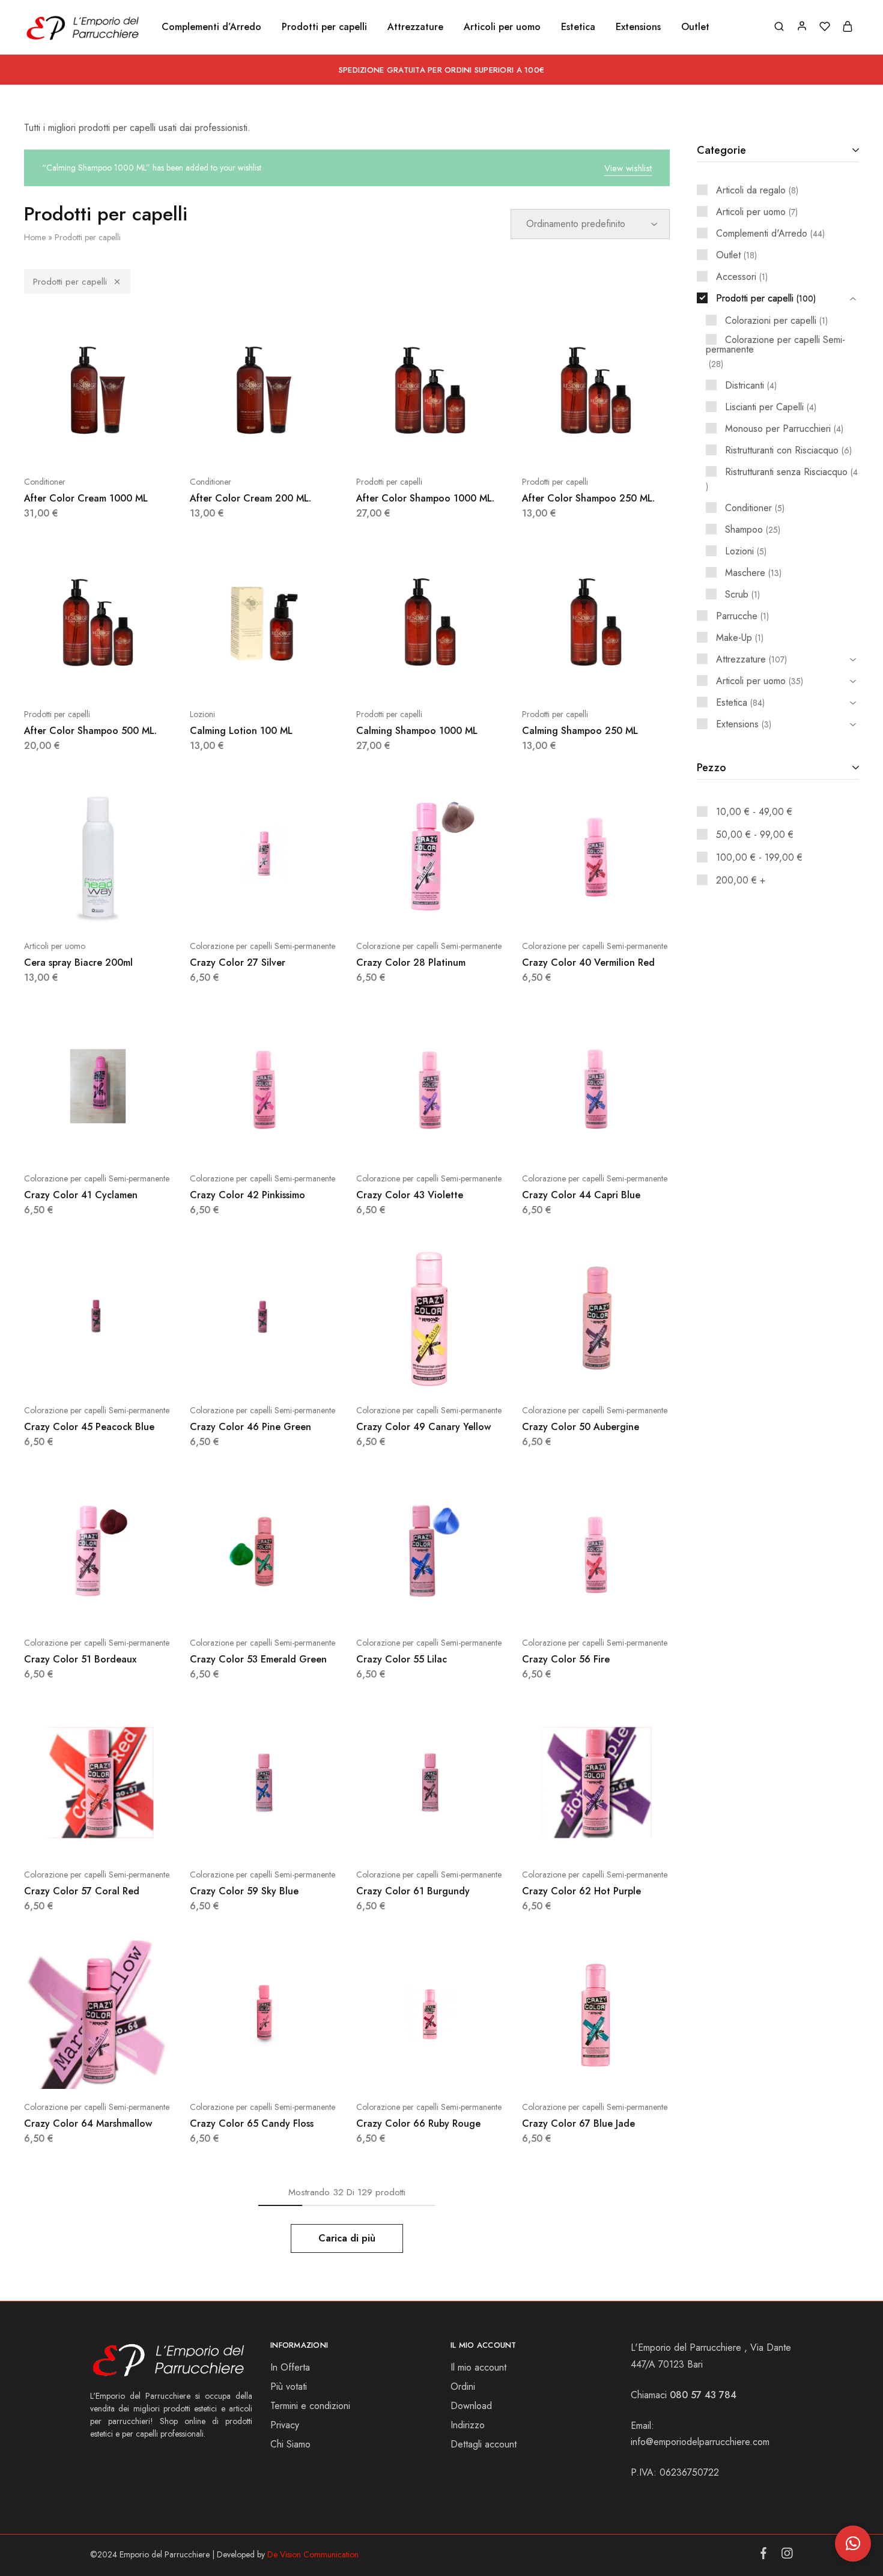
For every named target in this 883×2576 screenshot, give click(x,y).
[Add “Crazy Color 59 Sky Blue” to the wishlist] (294, 1838)
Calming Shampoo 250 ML (580, 731)
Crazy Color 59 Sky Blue (244, 1891)
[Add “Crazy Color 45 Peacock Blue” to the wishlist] (128, 1374)
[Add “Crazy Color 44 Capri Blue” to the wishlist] (626, 1142)
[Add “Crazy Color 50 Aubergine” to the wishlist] (626, 1374)
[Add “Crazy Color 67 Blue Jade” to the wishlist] (626, 2071)
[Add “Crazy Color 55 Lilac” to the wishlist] (460, 1607)
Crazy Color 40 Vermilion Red (588, 962)
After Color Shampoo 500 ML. (90, 731)
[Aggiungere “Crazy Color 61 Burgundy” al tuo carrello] (400, 1838)
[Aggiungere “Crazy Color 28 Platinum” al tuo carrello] (400, 910)
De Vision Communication (313, 2554)
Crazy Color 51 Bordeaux (80, 1659)
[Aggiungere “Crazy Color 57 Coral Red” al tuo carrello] (68, 1838)
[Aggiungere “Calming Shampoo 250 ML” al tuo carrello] (566, 678)
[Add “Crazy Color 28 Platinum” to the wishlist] (460, 910)
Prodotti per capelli (70, 282)
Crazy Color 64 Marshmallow (88, 2123)
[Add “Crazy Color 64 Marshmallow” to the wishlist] (128, 2071)
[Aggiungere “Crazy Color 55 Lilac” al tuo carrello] (400, 1607)
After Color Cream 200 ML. (250, 498)
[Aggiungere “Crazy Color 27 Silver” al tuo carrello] (234, 910)
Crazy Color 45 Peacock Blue (89, 1427)
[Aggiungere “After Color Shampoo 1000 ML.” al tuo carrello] (400, 446)
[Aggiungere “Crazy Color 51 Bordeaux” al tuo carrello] (68, 1607)
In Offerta (290, 2367)
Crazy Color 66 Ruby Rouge (418, 2123)
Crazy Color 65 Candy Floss (252, 2123)
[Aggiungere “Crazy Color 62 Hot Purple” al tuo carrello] (566, 1838)
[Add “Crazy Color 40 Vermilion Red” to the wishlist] (626, 910)
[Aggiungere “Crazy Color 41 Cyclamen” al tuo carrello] (68, 1142)
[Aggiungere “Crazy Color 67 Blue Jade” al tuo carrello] (566, 2071)
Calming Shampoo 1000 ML (417, 731)
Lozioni (202, 714)
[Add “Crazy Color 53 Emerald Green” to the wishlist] (294, 1607)
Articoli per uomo (55, 946)
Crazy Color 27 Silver (238, 962)
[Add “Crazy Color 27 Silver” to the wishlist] (294, 910)
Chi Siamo (290, 2444)
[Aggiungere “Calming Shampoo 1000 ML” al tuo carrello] (400, 678)
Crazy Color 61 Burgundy (413, 1891)
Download (471, 2406)
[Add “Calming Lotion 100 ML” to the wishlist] (294, 678)
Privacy (285, 2425)
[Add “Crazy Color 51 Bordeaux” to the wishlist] (128, 1607)
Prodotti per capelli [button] (324, 27)
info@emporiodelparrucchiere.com (700, 2442)
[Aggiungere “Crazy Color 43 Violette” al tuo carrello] (400, 1142)
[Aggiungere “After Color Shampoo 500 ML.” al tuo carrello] (68, 678)
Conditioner (45, 482)
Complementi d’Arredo (211, 27)
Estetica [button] (578, 27)
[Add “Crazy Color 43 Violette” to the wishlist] (460, 1142)
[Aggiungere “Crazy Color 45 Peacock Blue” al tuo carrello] (68, 1374)
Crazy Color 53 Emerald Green (258, 1659)
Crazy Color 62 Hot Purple (581, 1891)
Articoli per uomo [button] (502, 27)
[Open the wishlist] (460, 678)
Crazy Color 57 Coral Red (82, 1891)
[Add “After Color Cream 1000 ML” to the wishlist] (128, 446)
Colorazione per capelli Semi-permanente (262, 946)
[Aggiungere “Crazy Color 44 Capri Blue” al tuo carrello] (566, 1142)
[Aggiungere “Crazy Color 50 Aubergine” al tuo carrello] (566, 1374)
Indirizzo (468, 2425)
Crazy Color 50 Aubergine (581, 1427)
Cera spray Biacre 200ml (78, 962)
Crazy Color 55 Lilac (402, 1659)
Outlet (695, 27)
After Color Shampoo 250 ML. (588, 498)
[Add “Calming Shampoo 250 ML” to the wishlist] (626, 678)
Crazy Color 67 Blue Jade (578, 2123)
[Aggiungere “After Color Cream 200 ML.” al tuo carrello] (234, 446)
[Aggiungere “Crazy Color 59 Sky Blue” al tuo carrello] (234, 1838)
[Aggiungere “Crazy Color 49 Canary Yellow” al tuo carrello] (400, 1374)
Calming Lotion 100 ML (241, 731)
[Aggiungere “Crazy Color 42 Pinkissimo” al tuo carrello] (234, 1142)
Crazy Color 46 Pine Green (250, 1427)
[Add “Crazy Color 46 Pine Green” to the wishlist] (294, 1374)
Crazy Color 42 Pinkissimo (247, 1195)
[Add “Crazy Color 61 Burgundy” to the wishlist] (460, 1838)
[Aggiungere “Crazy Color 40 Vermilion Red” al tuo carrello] (566, 910)
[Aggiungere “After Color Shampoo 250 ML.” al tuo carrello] (566, 446)
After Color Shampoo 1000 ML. (425, 498)
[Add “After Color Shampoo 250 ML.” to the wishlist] (626, 446)
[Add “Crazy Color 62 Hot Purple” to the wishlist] (626, 1838)
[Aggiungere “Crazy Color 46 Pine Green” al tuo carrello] (234, 1374)
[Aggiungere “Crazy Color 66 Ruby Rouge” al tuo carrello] (400, 2071)
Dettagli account (484, 2444)
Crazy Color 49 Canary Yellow (423, 1427)
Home (35, 237)
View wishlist (628, 168)
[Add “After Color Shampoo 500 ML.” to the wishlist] (128, 678)
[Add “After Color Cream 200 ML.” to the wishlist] (294, 446)
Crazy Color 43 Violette (410, 1195)
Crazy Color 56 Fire (566, 1659)
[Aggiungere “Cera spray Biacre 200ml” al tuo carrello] (68, 910)
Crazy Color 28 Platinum (411, 962)
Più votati (289, 2387)
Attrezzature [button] (415, 27)
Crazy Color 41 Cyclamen (81, 1195)
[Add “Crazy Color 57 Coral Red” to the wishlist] (128, 1838)
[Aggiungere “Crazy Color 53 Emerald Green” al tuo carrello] (234, 1607)
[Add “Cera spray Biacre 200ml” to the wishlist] (128, 910)
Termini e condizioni (310, 2406)
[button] (853, 2544)
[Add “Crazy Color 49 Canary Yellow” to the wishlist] (460, 1374)
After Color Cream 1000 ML (86, 498)
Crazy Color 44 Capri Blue (581, 1195)
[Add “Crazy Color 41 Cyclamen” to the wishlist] (128, 1142)
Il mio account (478, 2367)
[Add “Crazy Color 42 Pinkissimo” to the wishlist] (294, 1142)
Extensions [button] (638, 27)
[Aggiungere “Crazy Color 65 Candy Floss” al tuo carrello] (234, 2071)
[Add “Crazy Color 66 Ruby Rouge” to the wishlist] (460, 2071)
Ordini (463, 2387)
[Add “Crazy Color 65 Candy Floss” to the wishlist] (294, 2071)
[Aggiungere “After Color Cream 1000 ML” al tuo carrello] (68, 446)
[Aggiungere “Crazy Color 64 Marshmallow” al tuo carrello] (68, 2071)
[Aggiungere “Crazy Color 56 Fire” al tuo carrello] (566, 1607)
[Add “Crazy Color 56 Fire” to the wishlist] (626, 1607)
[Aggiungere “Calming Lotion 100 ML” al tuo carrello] (234, 678)
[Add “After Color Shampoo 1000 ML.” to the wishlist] (460, 446)
